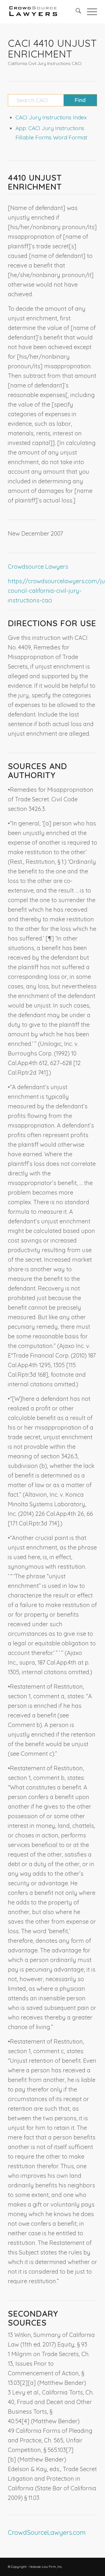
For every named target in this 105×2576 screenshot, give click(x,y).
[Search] (75, 12)
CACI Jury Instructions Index (51, 117)
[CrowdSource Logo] (44, 12)
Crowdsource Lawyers (38, 567)
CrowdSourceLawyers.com (47, 2532)
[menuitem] (75, 12)
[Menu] (89, 12)
